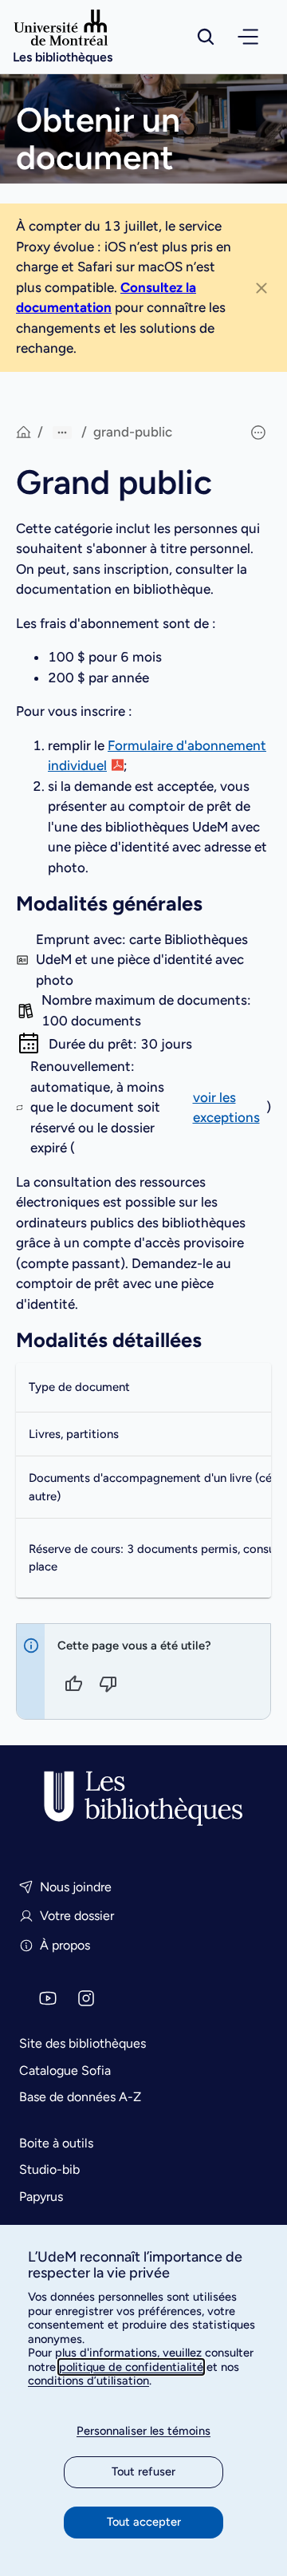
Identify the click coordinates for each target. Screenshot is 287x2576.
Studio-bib (49, 2169)
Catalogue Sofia (65, 2070)
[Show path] (62, 433)
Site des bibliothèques (83, 2043)
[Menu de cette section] (258, 433)
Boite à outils (56, 2143)
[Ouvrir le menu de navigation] (248, 37)
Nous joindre (76, 1887)
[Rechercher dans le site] (206, 37)
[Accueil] (143, 1799)
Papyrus (41, 2197)
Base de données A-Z (80, 2097)
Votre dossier (77, 1916)
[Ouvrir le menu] (248, 37)
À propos (65, 1945)
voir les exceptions (226, 1108)
